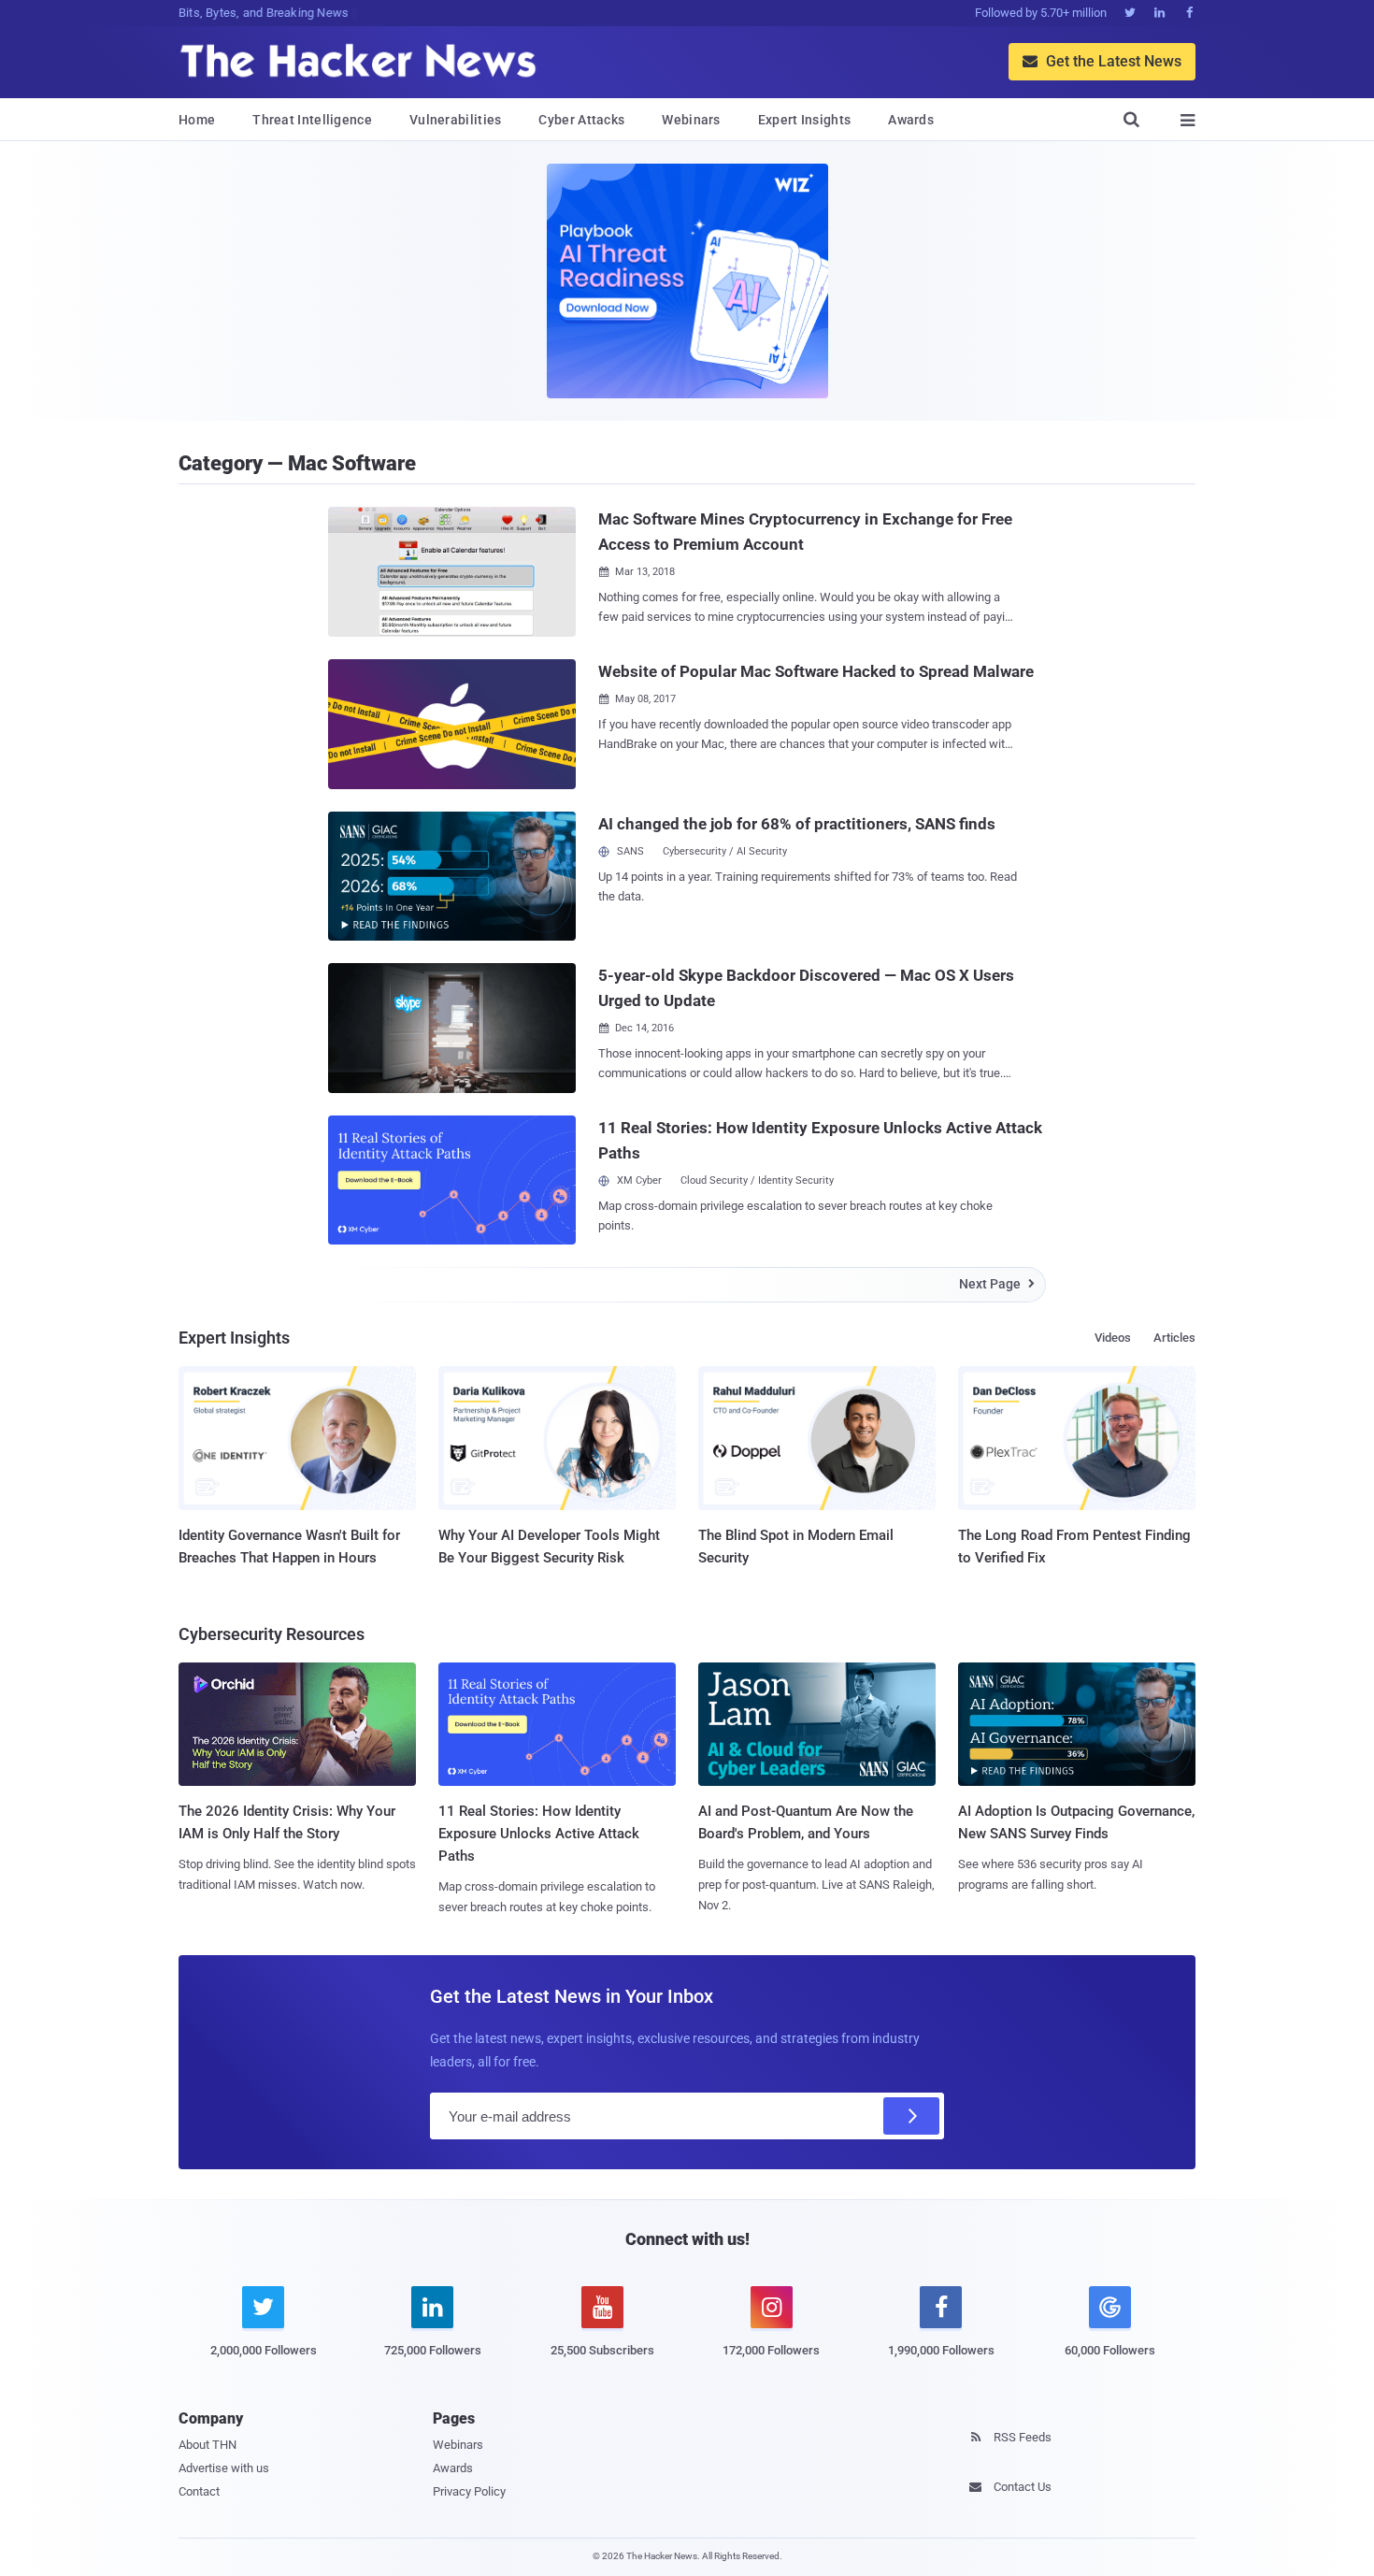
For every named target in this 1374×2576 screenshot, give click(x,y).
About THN (208, 2445)
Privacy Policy (469, 2491)
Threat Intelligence (312, 120)
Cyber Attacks (581, 120)
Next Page (997, 1284)
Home (197, 120)
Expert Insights (805, 120)
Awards (911, 120)
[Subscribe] (911, 2116)
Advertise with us (224, 2468)
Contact (199, 2491)
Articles (1174, 1338)
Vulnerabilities (456, 120)
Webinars (691, 120)
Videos (1113, 1338)
